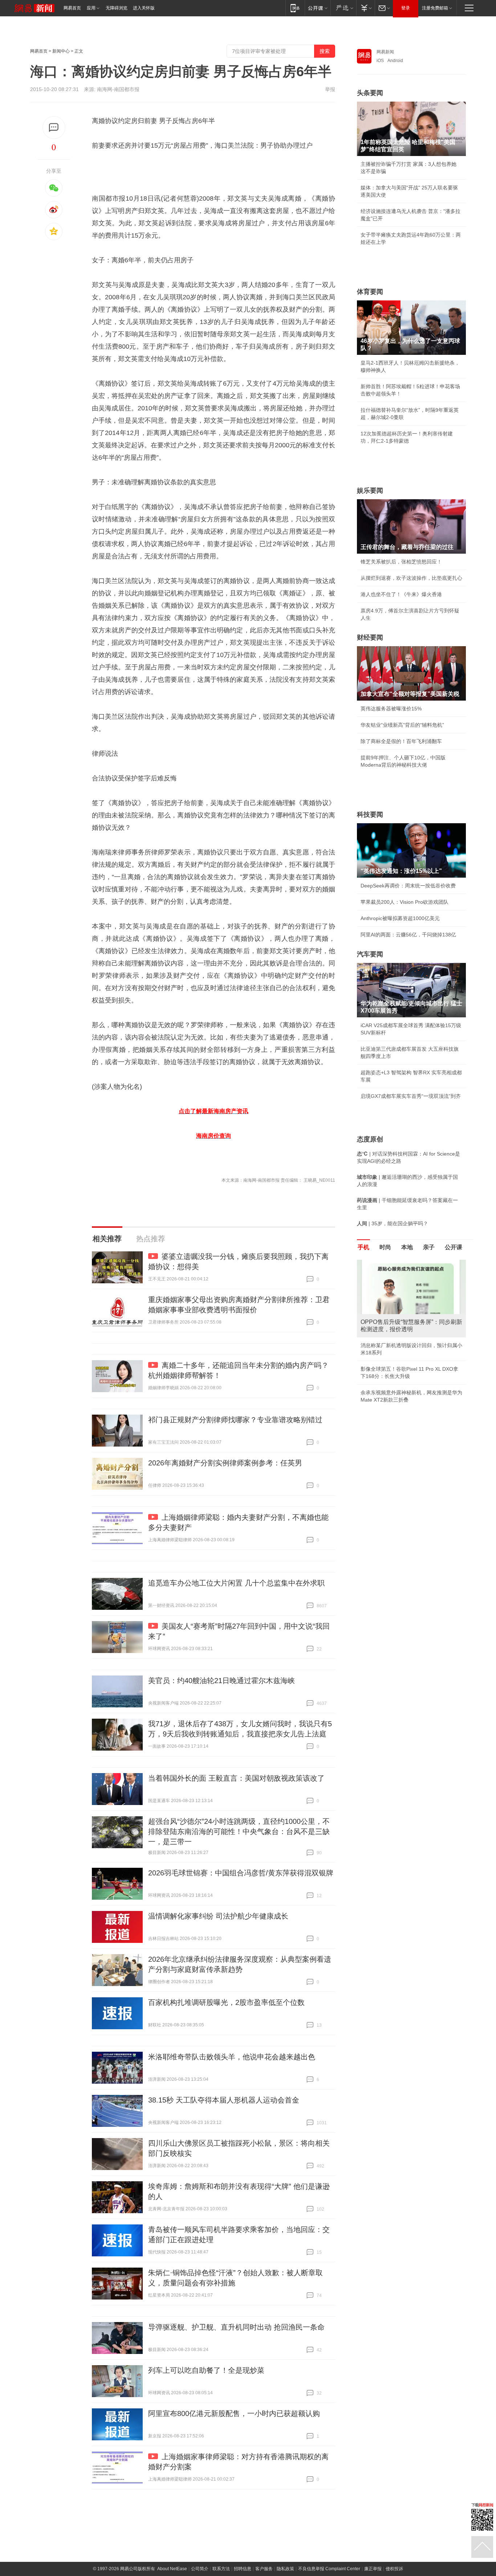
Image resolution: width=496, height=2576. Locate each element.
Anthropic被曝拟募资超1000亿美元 (400, 918)
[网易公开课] (318, 8)
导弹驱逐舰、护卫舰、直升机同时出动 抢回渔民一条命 (236, 2327)
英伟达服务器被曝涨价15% (391, 709)
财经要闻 (370, 637)
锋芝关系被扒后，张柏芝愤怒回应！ (401, 562)
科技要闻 (370, 815)
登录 (406, 8)
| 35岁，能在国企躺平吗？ (393, 1223)
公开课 (454, 1247)
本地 (407, 1247)
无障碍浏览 (117, 8)
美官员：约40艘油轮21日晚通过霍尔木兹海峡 (221, 1681)
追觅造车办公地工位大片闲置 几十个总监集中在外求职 (236, 1583)
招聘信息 (243, 2569)
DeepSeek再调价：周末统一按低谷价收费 (408, 886)
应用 (91, 8)
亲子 (429, 1247)
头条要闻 (370, 93)
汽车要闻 (370, 954)
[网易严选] (343, 8)
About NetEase (172, 2569)
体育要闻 (370, 292)
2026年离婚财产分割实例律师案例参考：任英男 (225, 1463)
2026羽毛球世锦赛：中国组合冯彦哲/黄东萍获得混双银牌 (241, 1873)
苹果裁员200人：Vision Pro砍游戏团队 (404, 902)
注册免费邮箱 (435, 8)
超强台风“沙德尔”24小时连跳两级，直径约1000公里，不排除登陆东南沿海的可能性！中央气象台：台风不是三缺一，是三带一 (239, 1831)
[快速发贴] (54, 128)
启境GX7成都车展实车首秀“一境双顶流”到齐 (411, 1096)
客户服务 (264, 2569)
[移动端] (295, 8)
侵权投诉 (394, 2569)
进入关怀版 (144, 8)
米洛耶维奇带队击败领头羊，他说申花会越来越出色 (232, 2057)
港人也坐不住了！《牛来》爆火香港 (401, 594)
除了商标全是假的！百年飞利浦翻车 (401, 741)
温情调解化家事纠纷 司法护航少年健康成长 (218, 1916)
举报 (330, 89)
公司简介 (200, 2569)
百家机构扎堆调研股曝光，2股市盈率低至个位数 (226, 2002)
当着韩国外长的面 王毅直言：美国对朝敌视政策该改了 (236, 1778)
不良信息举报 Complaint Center (329, 2569)
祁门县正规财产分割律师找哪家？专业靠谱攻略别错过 (235, 1420)
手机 (363, 1247)
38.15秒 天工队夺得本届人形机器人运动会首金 (224, 2100)
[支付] (365, 8)
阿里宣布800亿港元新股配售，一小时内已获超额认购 (234, 2413)
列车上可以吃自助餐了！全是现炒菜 (206, 2370)
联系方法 (221, 2569)
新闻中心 (61, 51)
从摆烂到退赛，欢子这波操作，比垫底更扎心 (411, 578)
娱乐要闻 (370, 491)
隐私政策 (285, 2569)
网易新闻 (385, 52)
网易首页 (72, 8)
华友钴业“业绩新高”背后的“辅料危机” (402, 725)
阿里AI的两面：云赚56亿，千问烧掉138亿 (408, 935)
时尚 (385, 1247)
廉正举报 (373, 2569)
